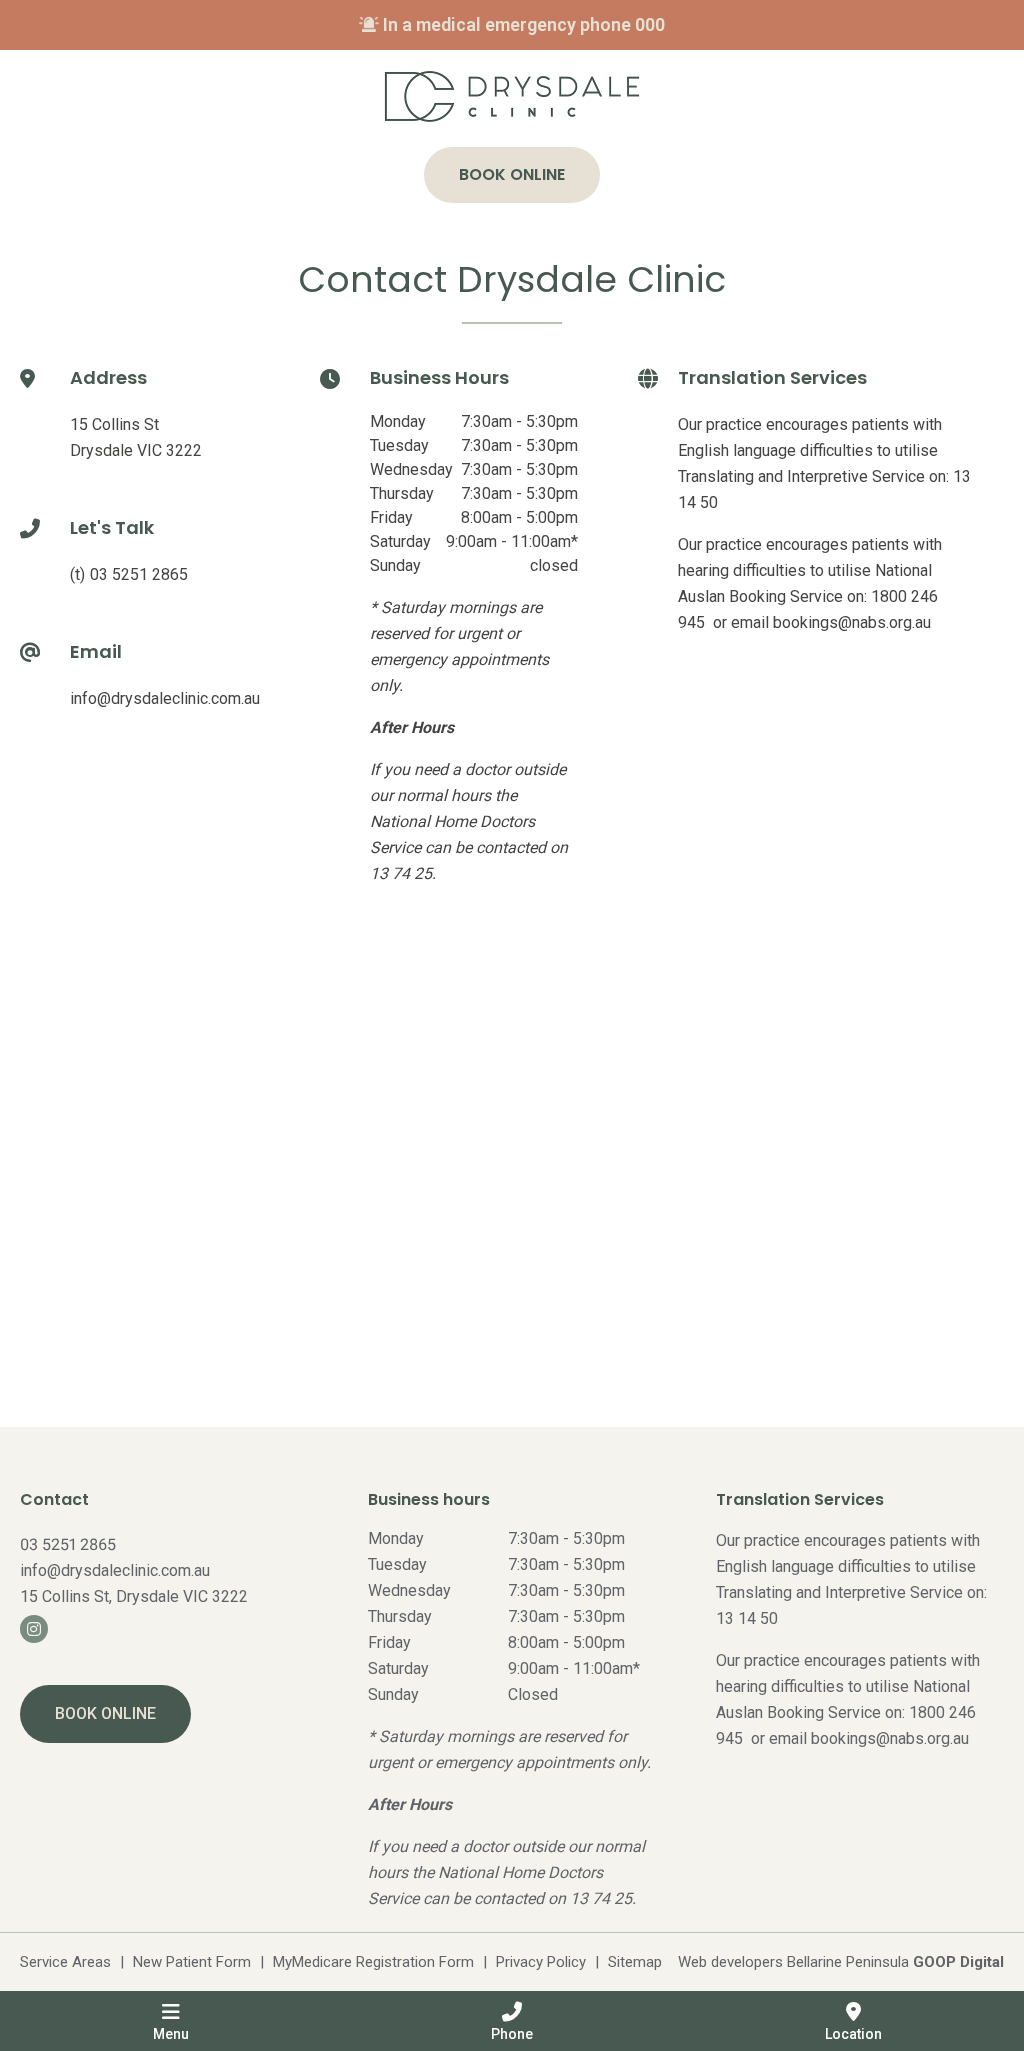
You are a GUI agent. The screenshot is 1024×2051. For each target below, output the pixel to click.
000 (650, 25)
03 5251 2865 (139, 574)
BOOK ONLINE (105, 1713)
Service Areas (65, 1962)
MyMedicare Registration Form (373, 1962)
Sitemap (635, 1962)
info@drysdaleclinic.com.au (165, 698)
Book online (512, 174)
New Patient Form (192, 1962)
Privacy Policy (541, 1962)
